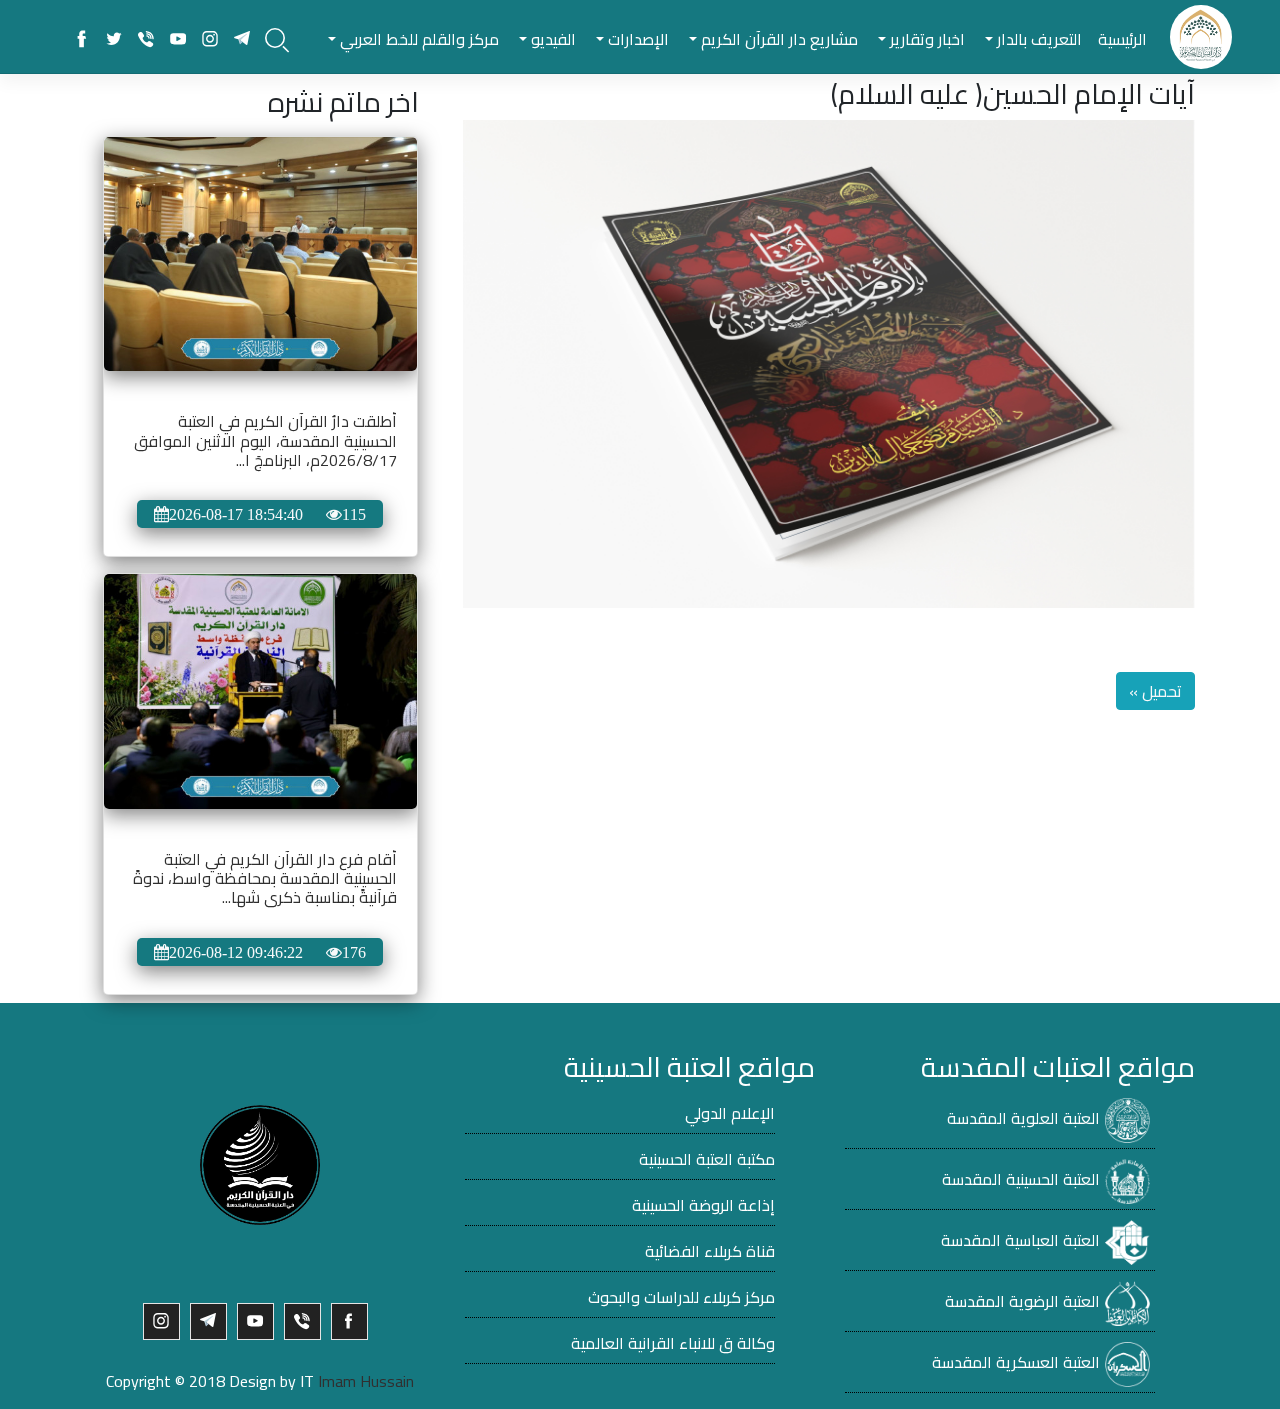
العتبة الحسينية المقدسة (1021, 1179)
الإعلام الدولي (730, 1113)
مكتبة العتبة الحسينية (707, 1159)
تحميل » (1155, 691)
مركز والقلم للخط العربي (417, 39)
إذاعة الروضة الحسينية (703, 1205)
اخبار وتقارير (925, 39)
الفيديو (551, 39)
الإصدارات (636, 39)
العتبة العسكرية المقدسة (1016, 1362)
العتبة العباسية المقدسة (1020, 1240)
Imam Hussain (366, 1381)
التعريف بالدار (1037, 39)
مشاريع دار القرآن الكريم (777, 39)
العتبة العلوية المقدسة (1023, 1118)
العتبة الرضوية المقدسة (1022, 1301)
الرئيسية (1122, 39)
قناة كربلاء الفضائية (710, 1251)
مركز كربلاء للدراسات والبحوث (681, 1297)
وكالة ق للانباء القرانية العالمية (673, 1343)
